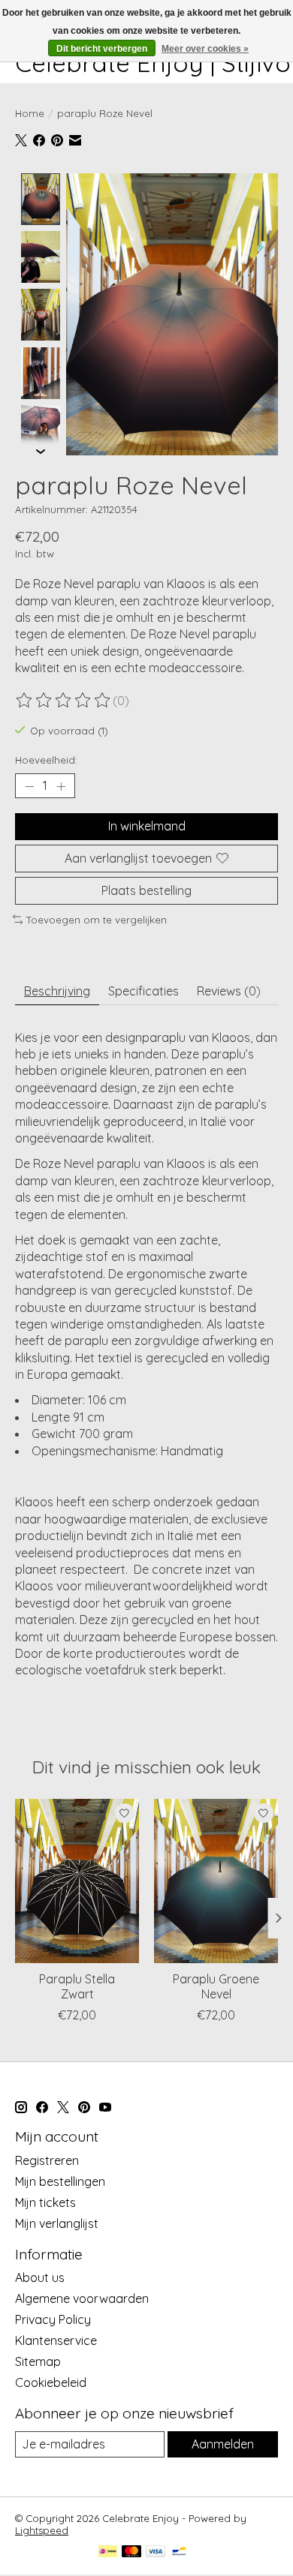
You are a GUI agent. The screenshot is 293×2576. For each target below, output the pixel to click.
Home (30, 113)
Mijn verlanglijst (57, 2223)
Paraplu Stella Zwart (77, 1987)
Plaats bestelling (146, 890)
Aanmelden (223, 2444)
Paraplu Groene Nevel (216, 1987)
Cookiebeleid (51, 2382)
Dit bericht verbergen (102, 49)
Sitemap (38, 2361)
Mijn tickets (45, 2202)
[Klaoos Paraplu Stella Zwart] (77, 1881)
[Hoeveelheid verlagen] (29, 786)
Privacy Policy (53, 2319)
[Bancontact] (179, 2552)
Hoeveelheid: (46, 760)
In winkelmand (147, 826)
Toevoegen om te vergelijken (97, 920)
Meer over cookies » (205, 49)
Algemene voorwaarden (82, 2298)
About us (40, 2277)
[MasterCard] (131, 2552)
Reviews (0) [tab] (229, 991)
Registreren (47, 2160)
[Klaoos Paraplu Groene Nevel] (216, 1881)
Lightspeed (42, 2530)
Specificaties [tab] (143, 991)
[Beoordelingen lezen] (64, 701)
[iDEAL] (108, 2552)
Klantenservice (56, 2340)
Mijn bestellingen (60, 2181)
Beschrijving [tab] (57, 991)
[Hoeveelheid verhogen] (61, 786)
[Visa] (156, 2552)
